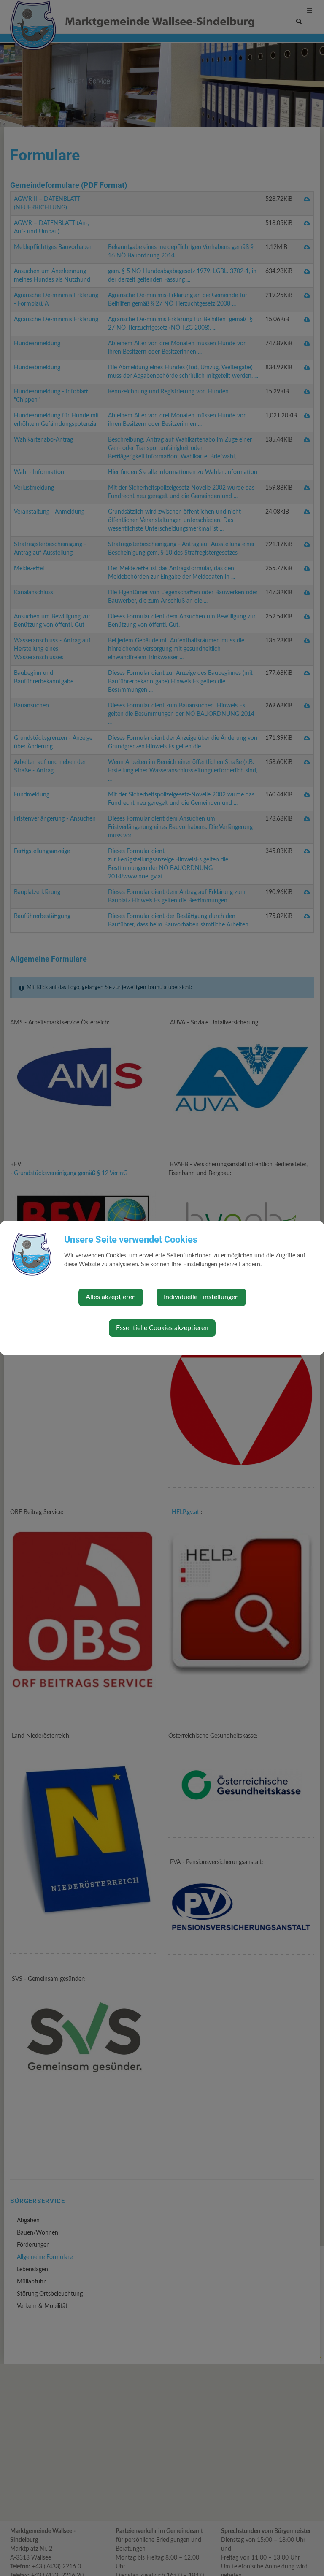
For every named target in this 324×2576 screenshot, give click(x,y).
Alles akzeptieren (111, 1297)
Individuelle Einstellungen (201, 1297)
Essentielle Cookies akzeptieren (162, 1328)
